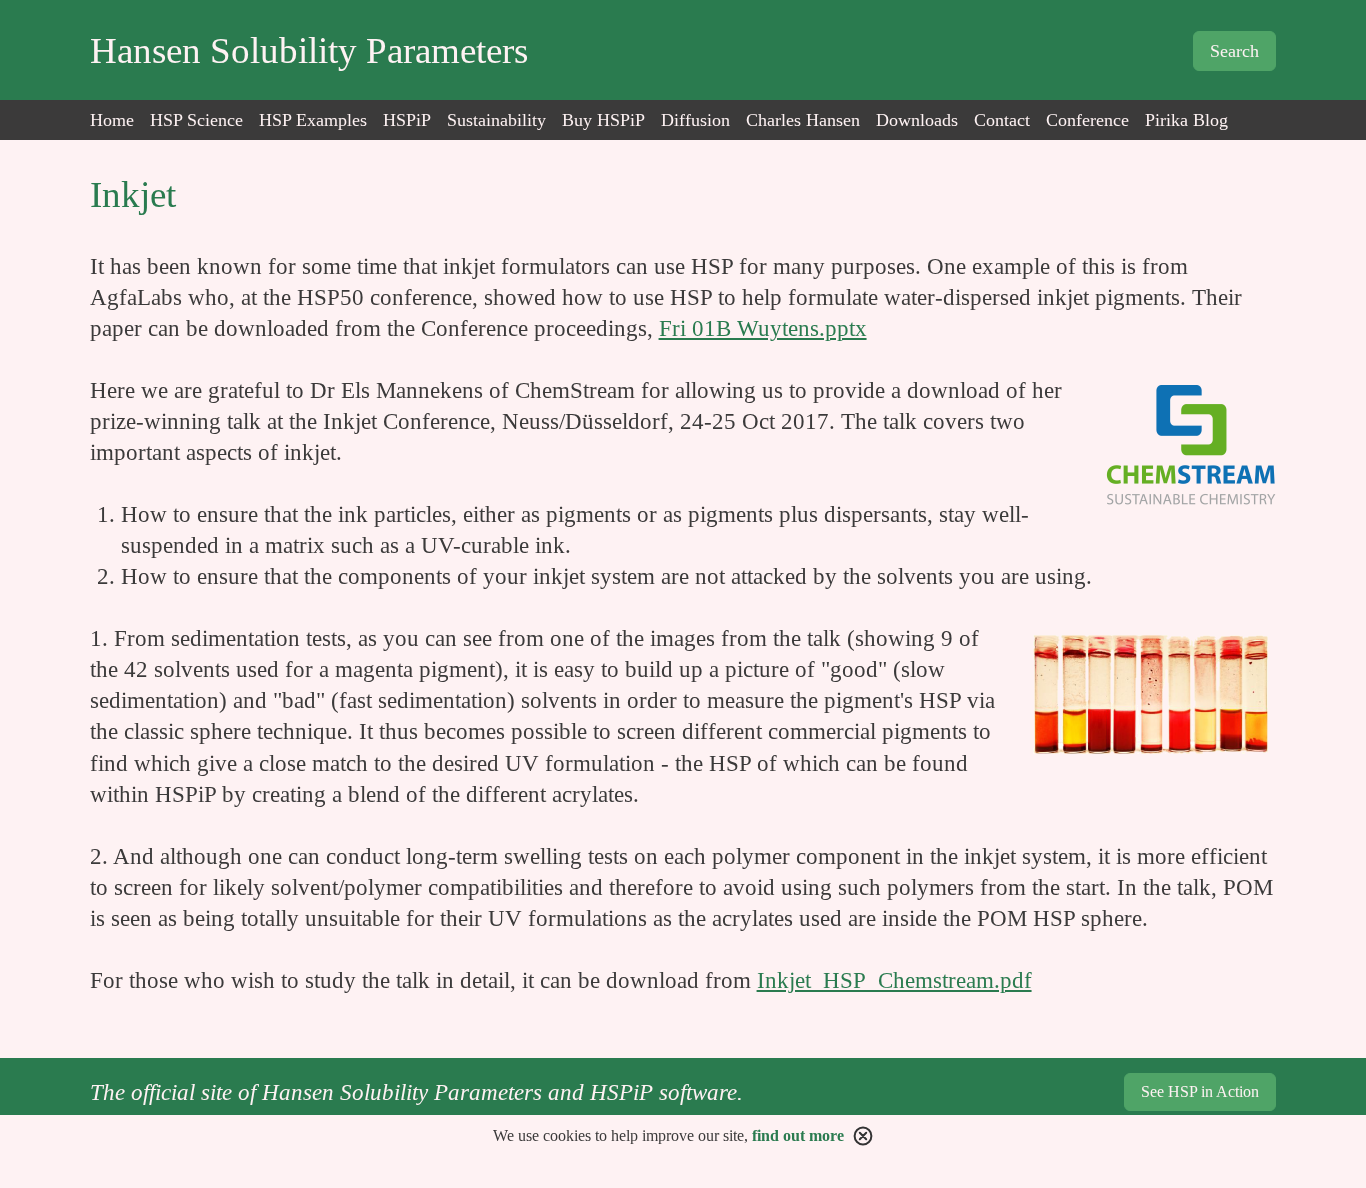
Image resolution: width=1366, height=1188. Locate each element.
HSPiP (407, 120)
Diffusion (695, 120)
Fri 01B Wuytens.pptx (763, 328)
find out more (798, 1135)
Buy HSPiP (603, 120)
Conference (1087, 120)
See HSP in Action (1200, 1091)
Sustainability (496, 120)
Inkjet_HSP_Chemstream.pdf (894, 980)
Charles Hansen (803, 120)
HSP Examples (313, 120)
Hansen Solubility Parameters (309, 50)
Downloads (917, 120)
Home (112, 120)
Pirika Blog (1186, 120)
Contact (1002, 120)
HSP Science (196, 120)
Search (1234, 51)
